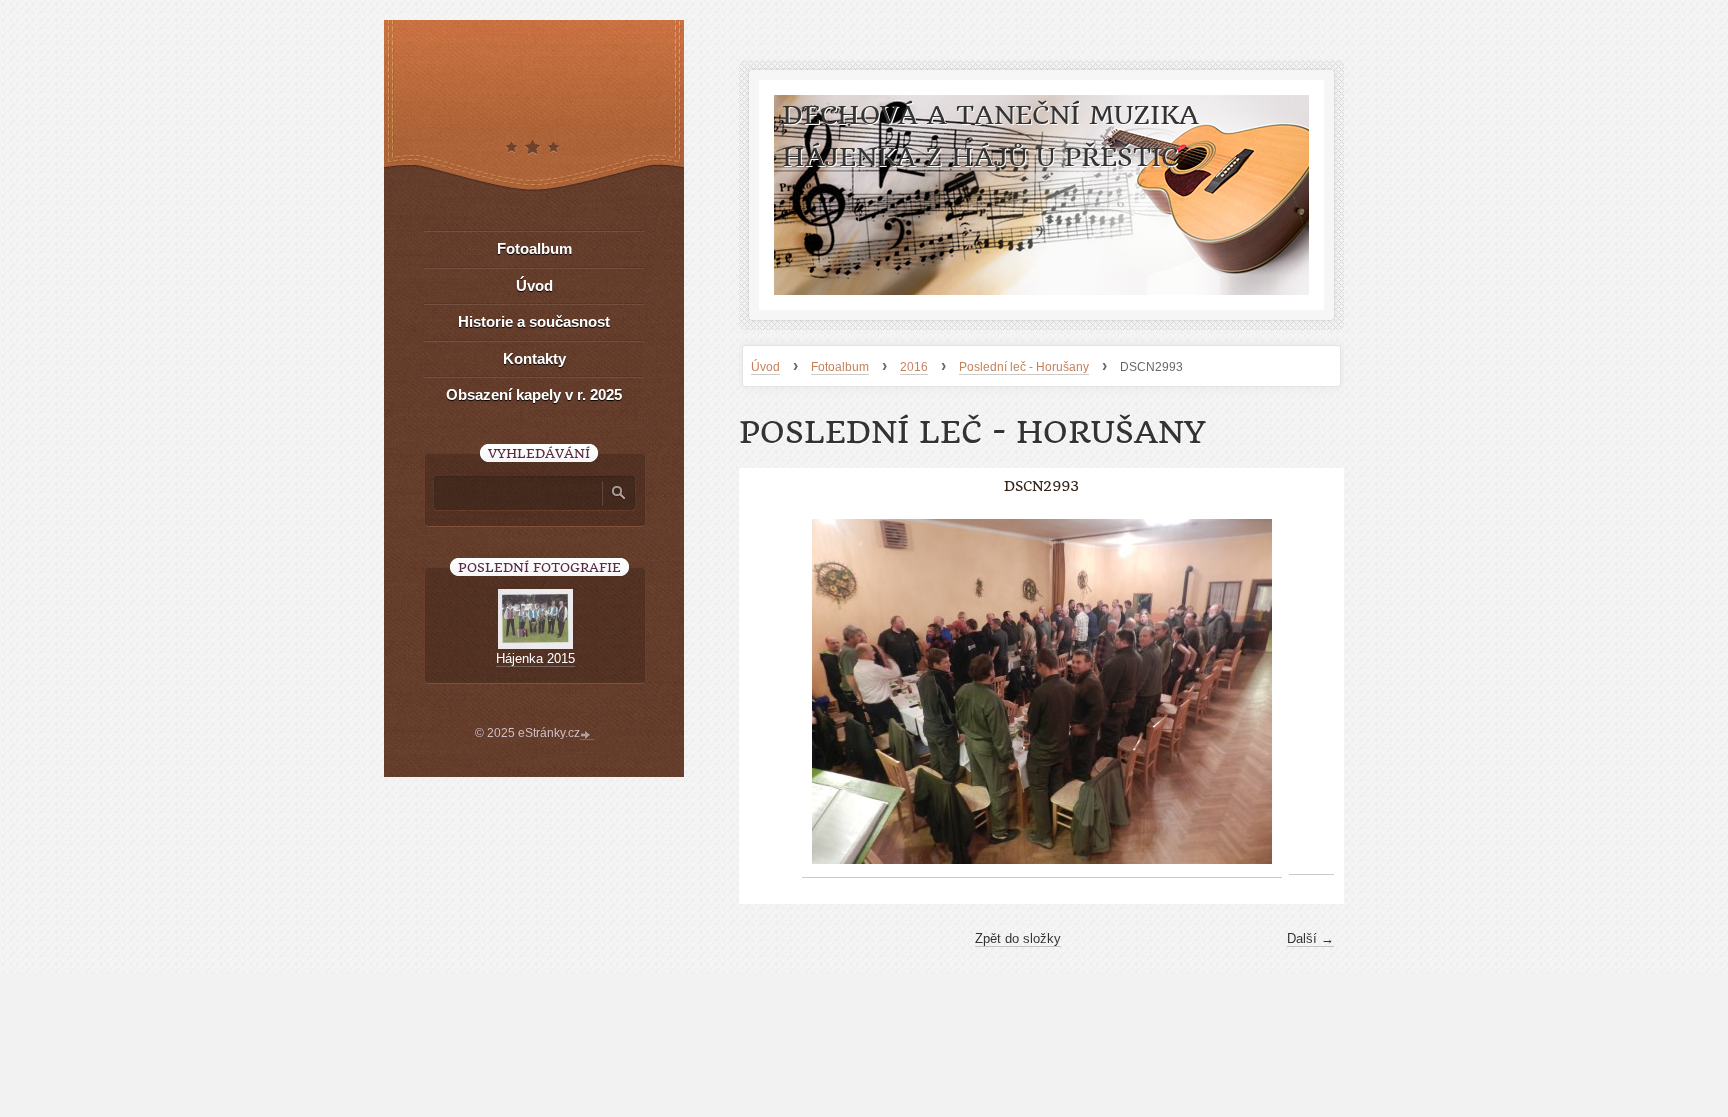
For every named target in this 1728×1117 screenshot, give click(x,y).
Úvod (765, 367)
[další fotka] (1311, 692)
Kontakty (534, 358)
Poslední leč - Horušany (1024, 367)
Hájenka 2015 (535, 658)
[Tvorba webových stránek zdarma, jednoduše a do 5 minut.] (587, 735)
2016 (914, 367)
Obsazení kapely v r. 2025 (534, 394)
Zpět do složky (1018, 938)
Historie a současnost (534, 321)
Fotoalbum (840, 367)
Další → (1310, 938)
